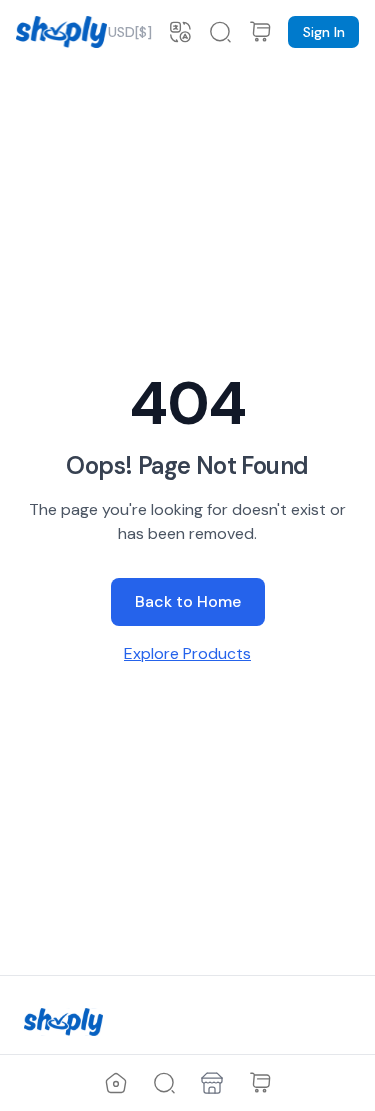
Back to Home (188, 601)
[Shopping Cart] (260, 1083)
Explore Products (187, 653)
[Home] (116, 1083)
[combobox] (130, 32)
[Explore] (164, 1083)
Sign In (324, 32)
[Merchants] (212, 1083)
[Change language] (180, 32)
